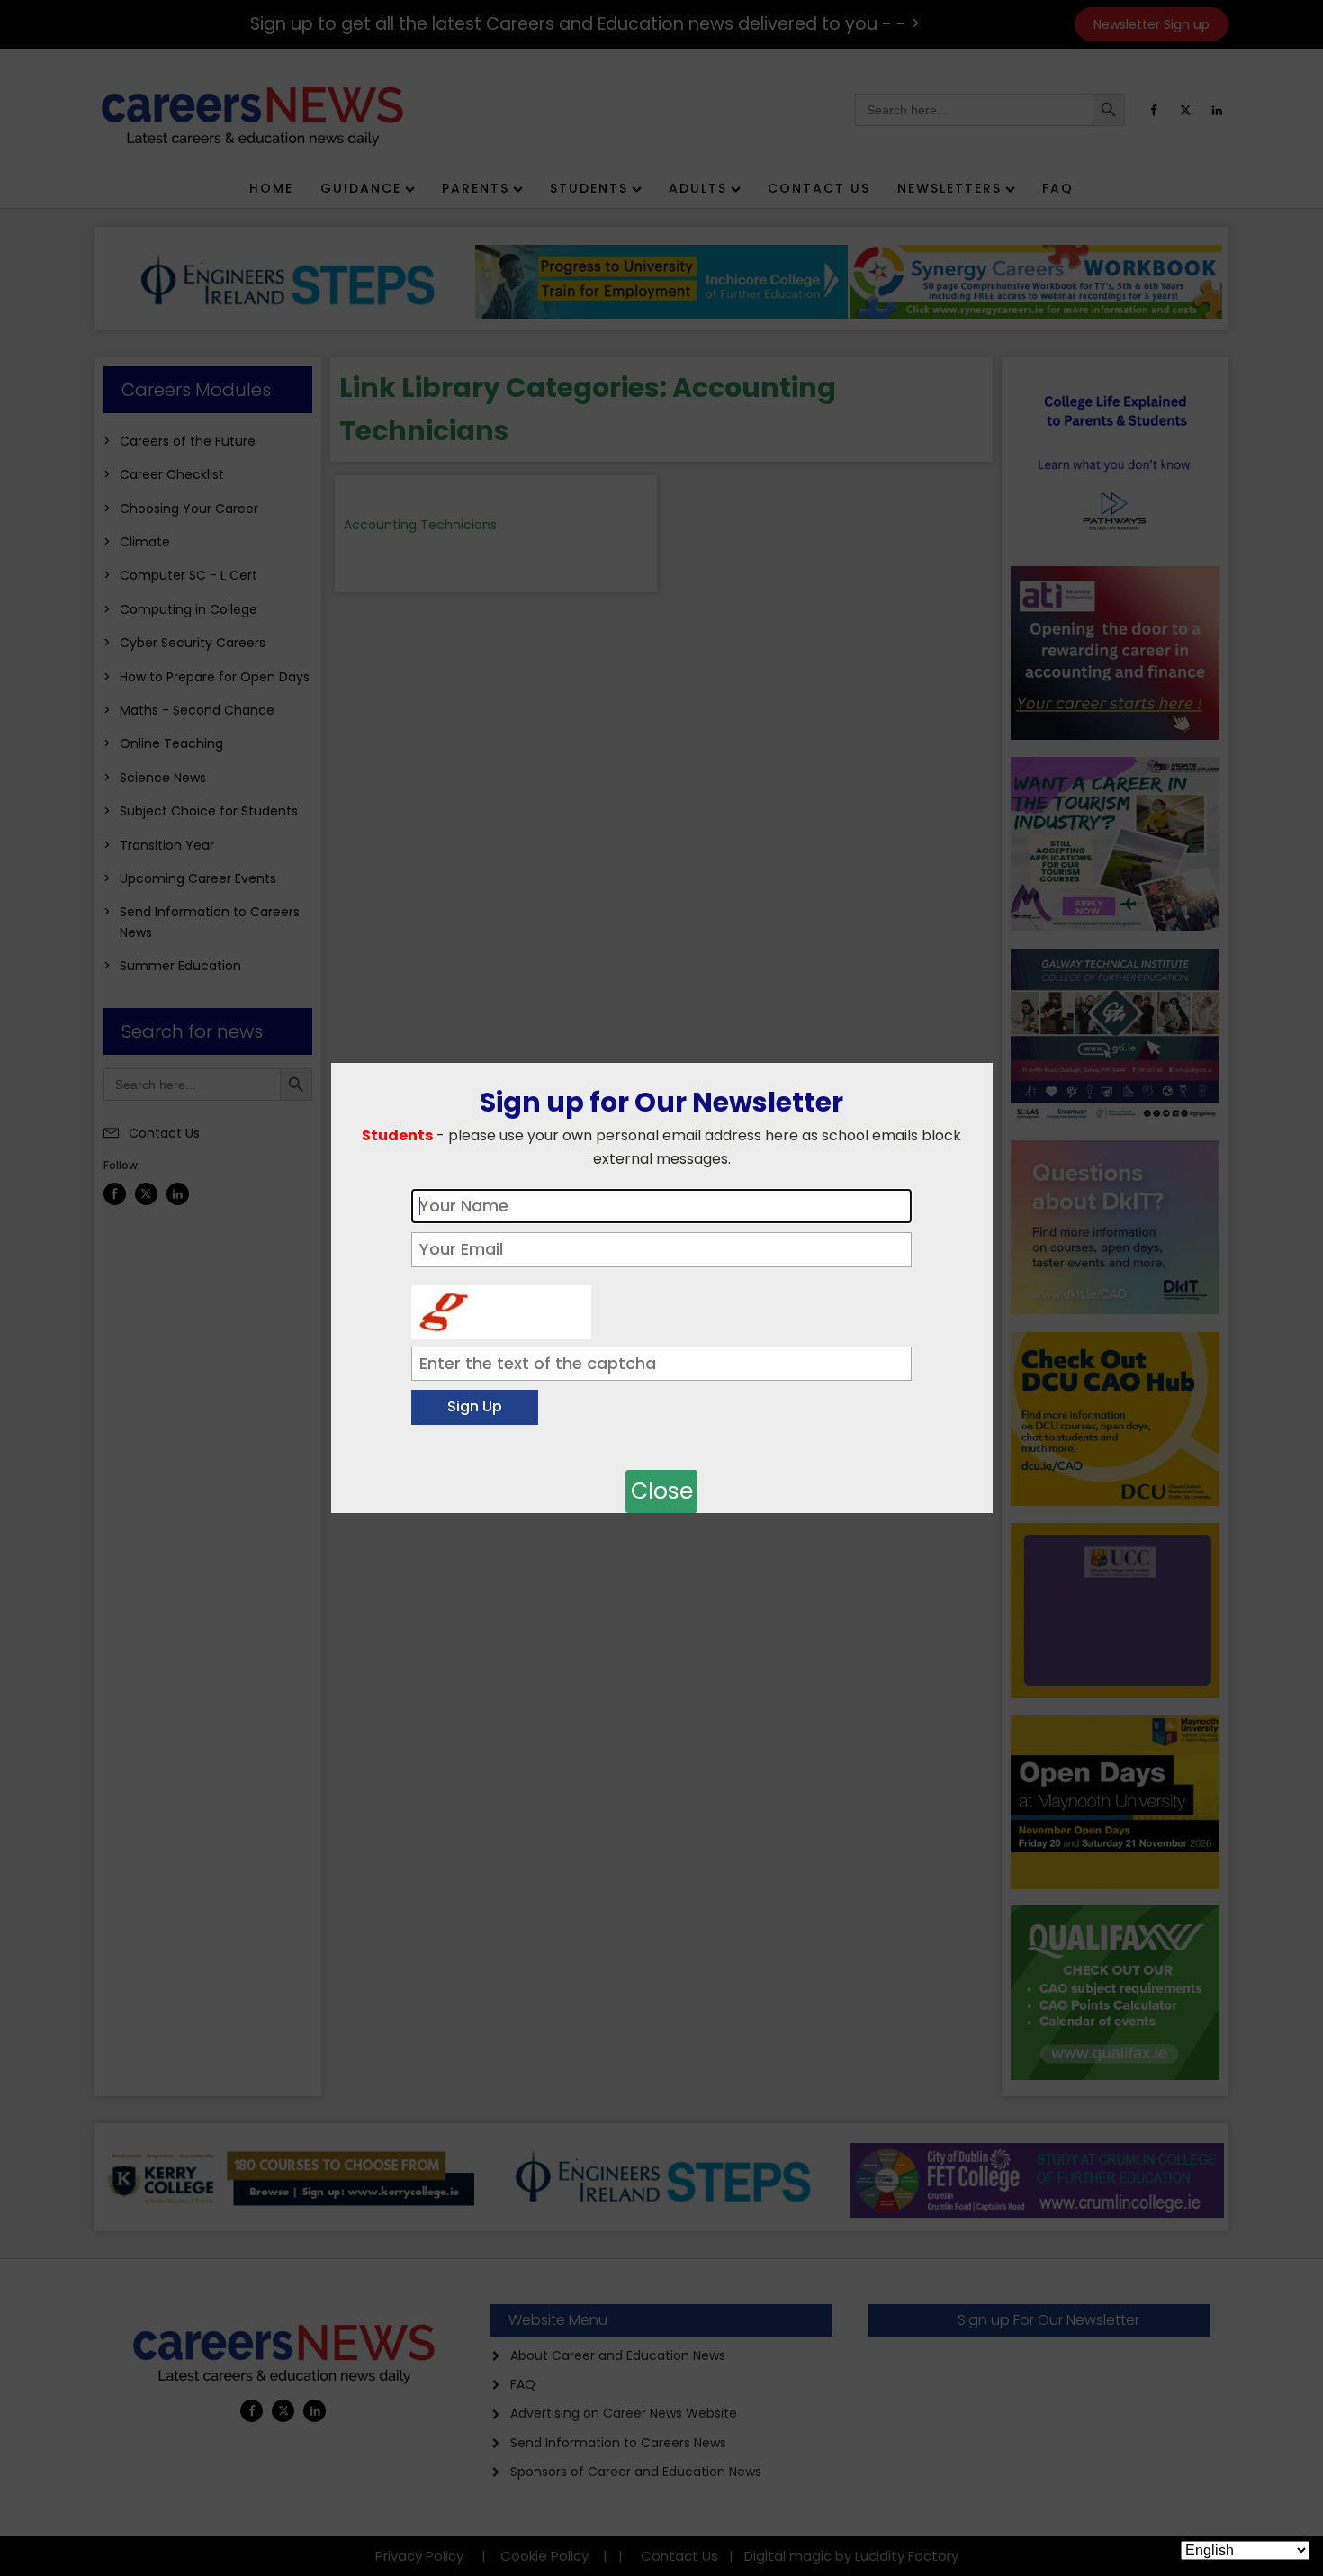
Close (662, 1491)
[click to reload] (501, 1308)
